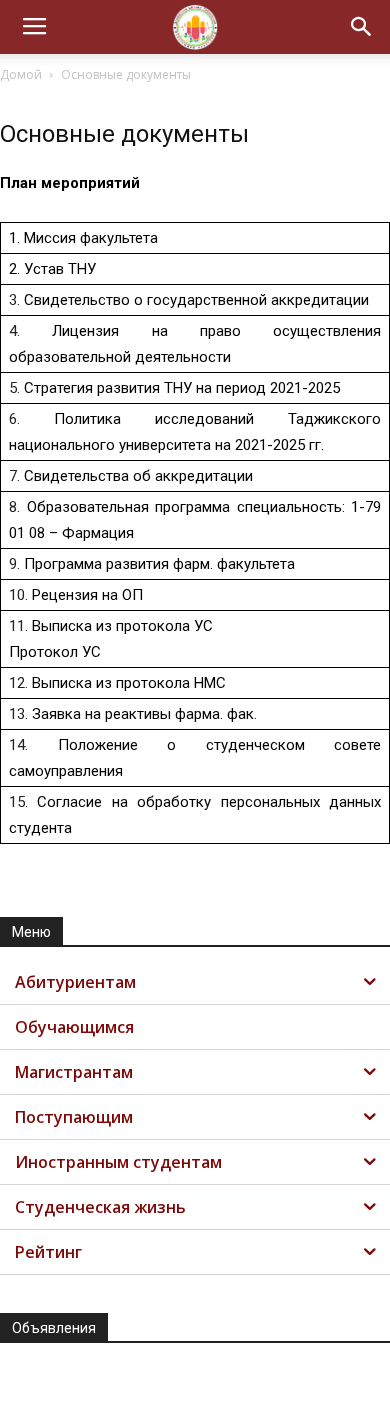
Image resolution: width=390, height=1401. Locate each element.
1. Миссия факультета (83, 238)
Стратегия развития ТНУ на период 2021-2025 (182, 388)
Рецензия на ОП (87, 595)
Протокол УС (55, 652)
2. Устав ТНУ (52, 269)
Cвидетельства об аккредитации (138, 476)
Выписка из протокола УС (122, 626)
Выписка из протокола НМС (129, 683)
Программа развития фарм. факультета (159, 564)
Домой (21, 74)
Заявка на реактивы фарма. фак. (144, 714)
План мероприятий (70, 183)
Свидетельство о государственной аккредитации (196, 300)
